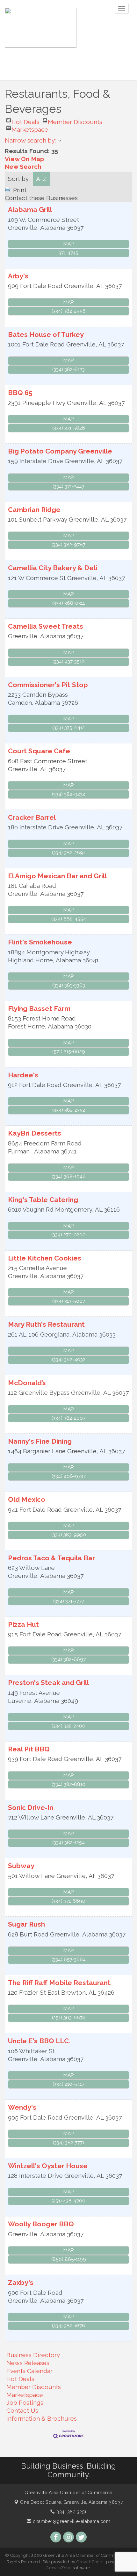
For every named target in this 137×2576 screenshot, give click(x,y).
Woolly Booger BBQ (41, 2224)
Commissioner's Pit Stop (48, 685)
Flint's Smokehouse (40, 942)
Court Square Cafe (39, 751)
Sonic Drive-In (31, 1808)
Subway (21, 1866)
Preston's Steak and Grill (48, 1683)
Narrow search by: (30, 140)
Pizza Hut (23, 1624)
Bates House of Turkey (46, 334)
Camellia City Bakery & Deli (53, 568)
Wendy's (22, 2107)
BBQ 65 (20, 393)
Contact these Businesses (41, 198)
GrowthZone (89, 2562)
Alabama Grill (30, 209)
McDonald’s (27, 1383)
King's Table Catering (43, 1200)
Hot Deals (25, 120)
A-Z (41, 179)
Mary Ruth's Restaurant (46, 1324)
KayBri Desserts (35, 1133)
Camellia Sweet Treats (46, 626)
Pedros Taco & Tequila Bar (51, 1558)
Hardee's (23, 1075)
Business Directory (33, 2355)
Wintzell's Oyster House (48, 2166)
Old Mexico (27, 1499)
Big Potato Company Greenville (60, 451)
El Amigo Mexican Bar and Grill (57, 876)
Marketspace (30, 128)
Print (20, 190)
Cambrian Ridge (34, 510)
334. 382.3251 (71, 2512)
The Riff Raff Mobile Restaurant (59, 1983)
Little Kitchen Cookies (45, 1258)
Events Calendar (29, 2371)
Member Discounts (75, 120)
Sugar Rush (26, 1924)
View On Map (24, 159)
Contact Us (22, 2410)
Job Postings (25, 2402)
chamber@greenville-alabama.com (71, 2521)
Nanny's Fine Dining (40, 1441)
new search (23, 167)
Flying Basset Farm (39, 1009)
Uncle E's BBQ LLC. (39, 2041)
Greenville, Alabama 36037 (72, 2502)
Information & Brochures (42, 2418)
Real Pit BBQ (29, 1749)
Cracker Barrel (32, 817)
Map (68, 244)
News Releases (28, 2363)
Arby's (18, 276)
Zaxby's (21, 2282)
